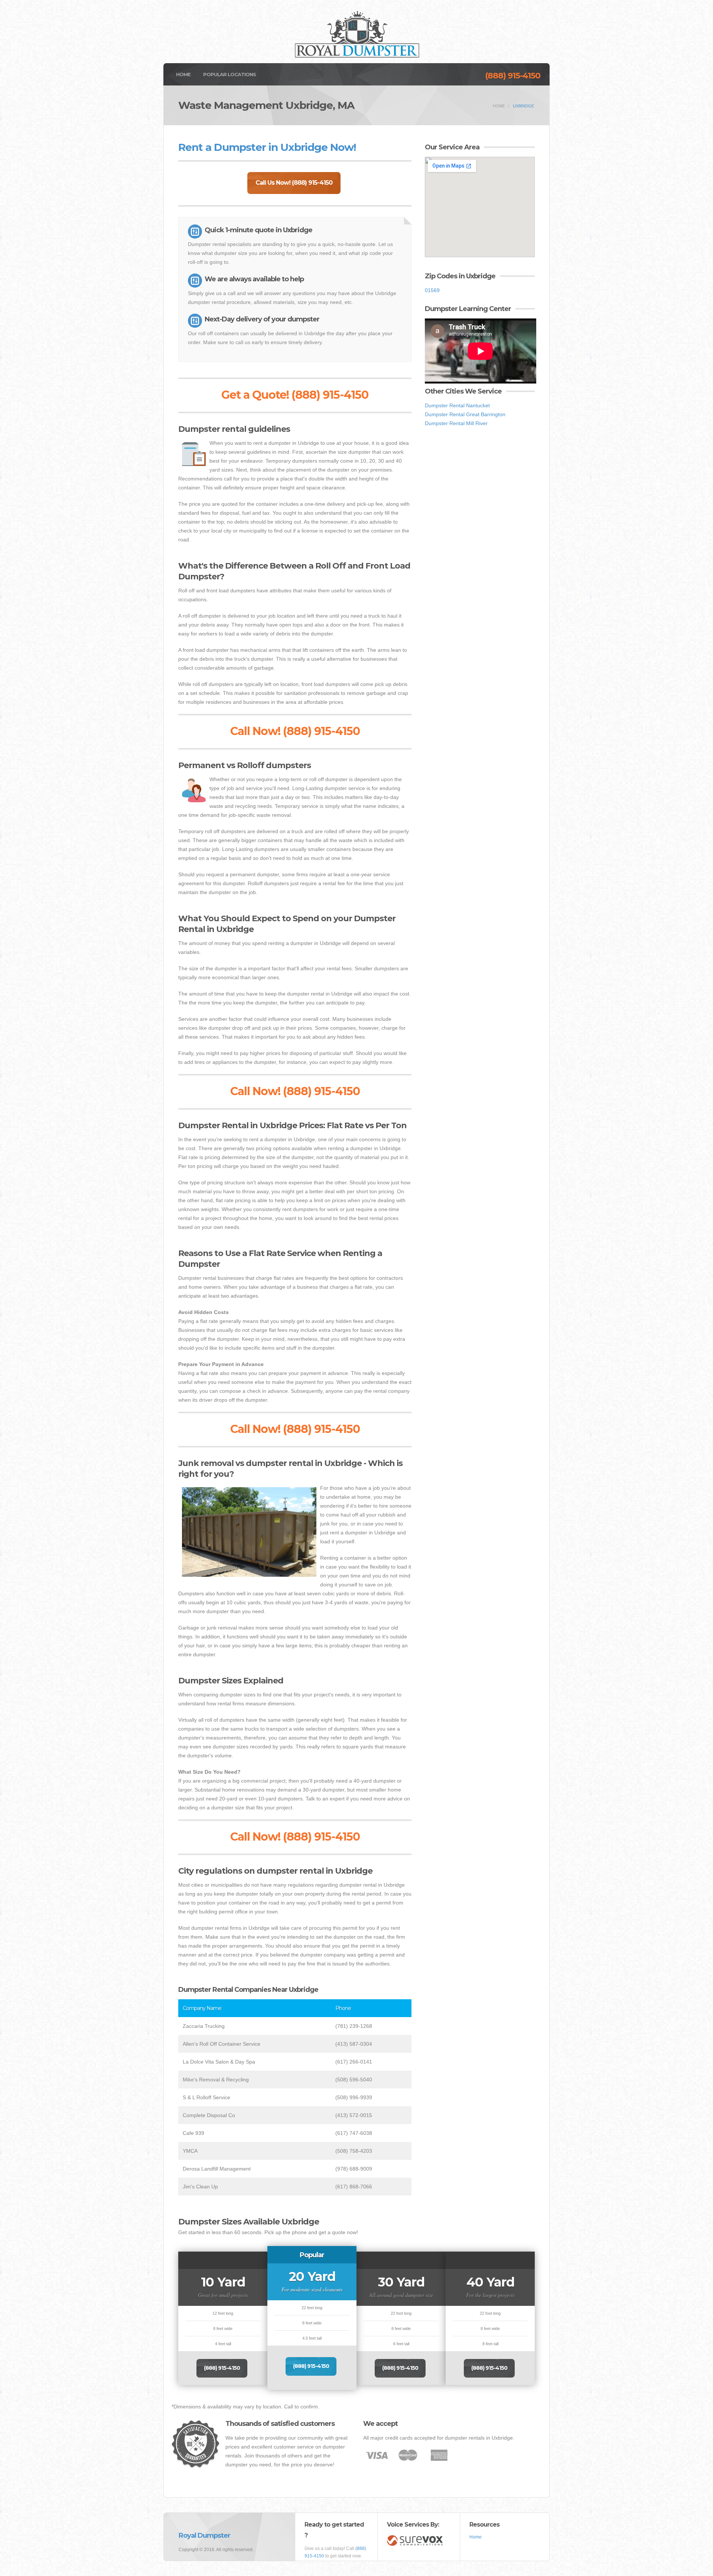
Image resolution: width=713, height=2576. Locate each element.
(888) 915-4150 (513, 76)
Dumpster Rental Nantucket (457, 405)
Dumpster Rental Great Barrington (465, 414)
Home (183, 74)
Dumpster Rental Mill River (456, 423)
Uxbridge (523, 106)
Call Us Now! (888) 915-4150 (294, 183)
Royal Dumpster (204, 2535)
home (499, 106)
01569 (432, 290)
